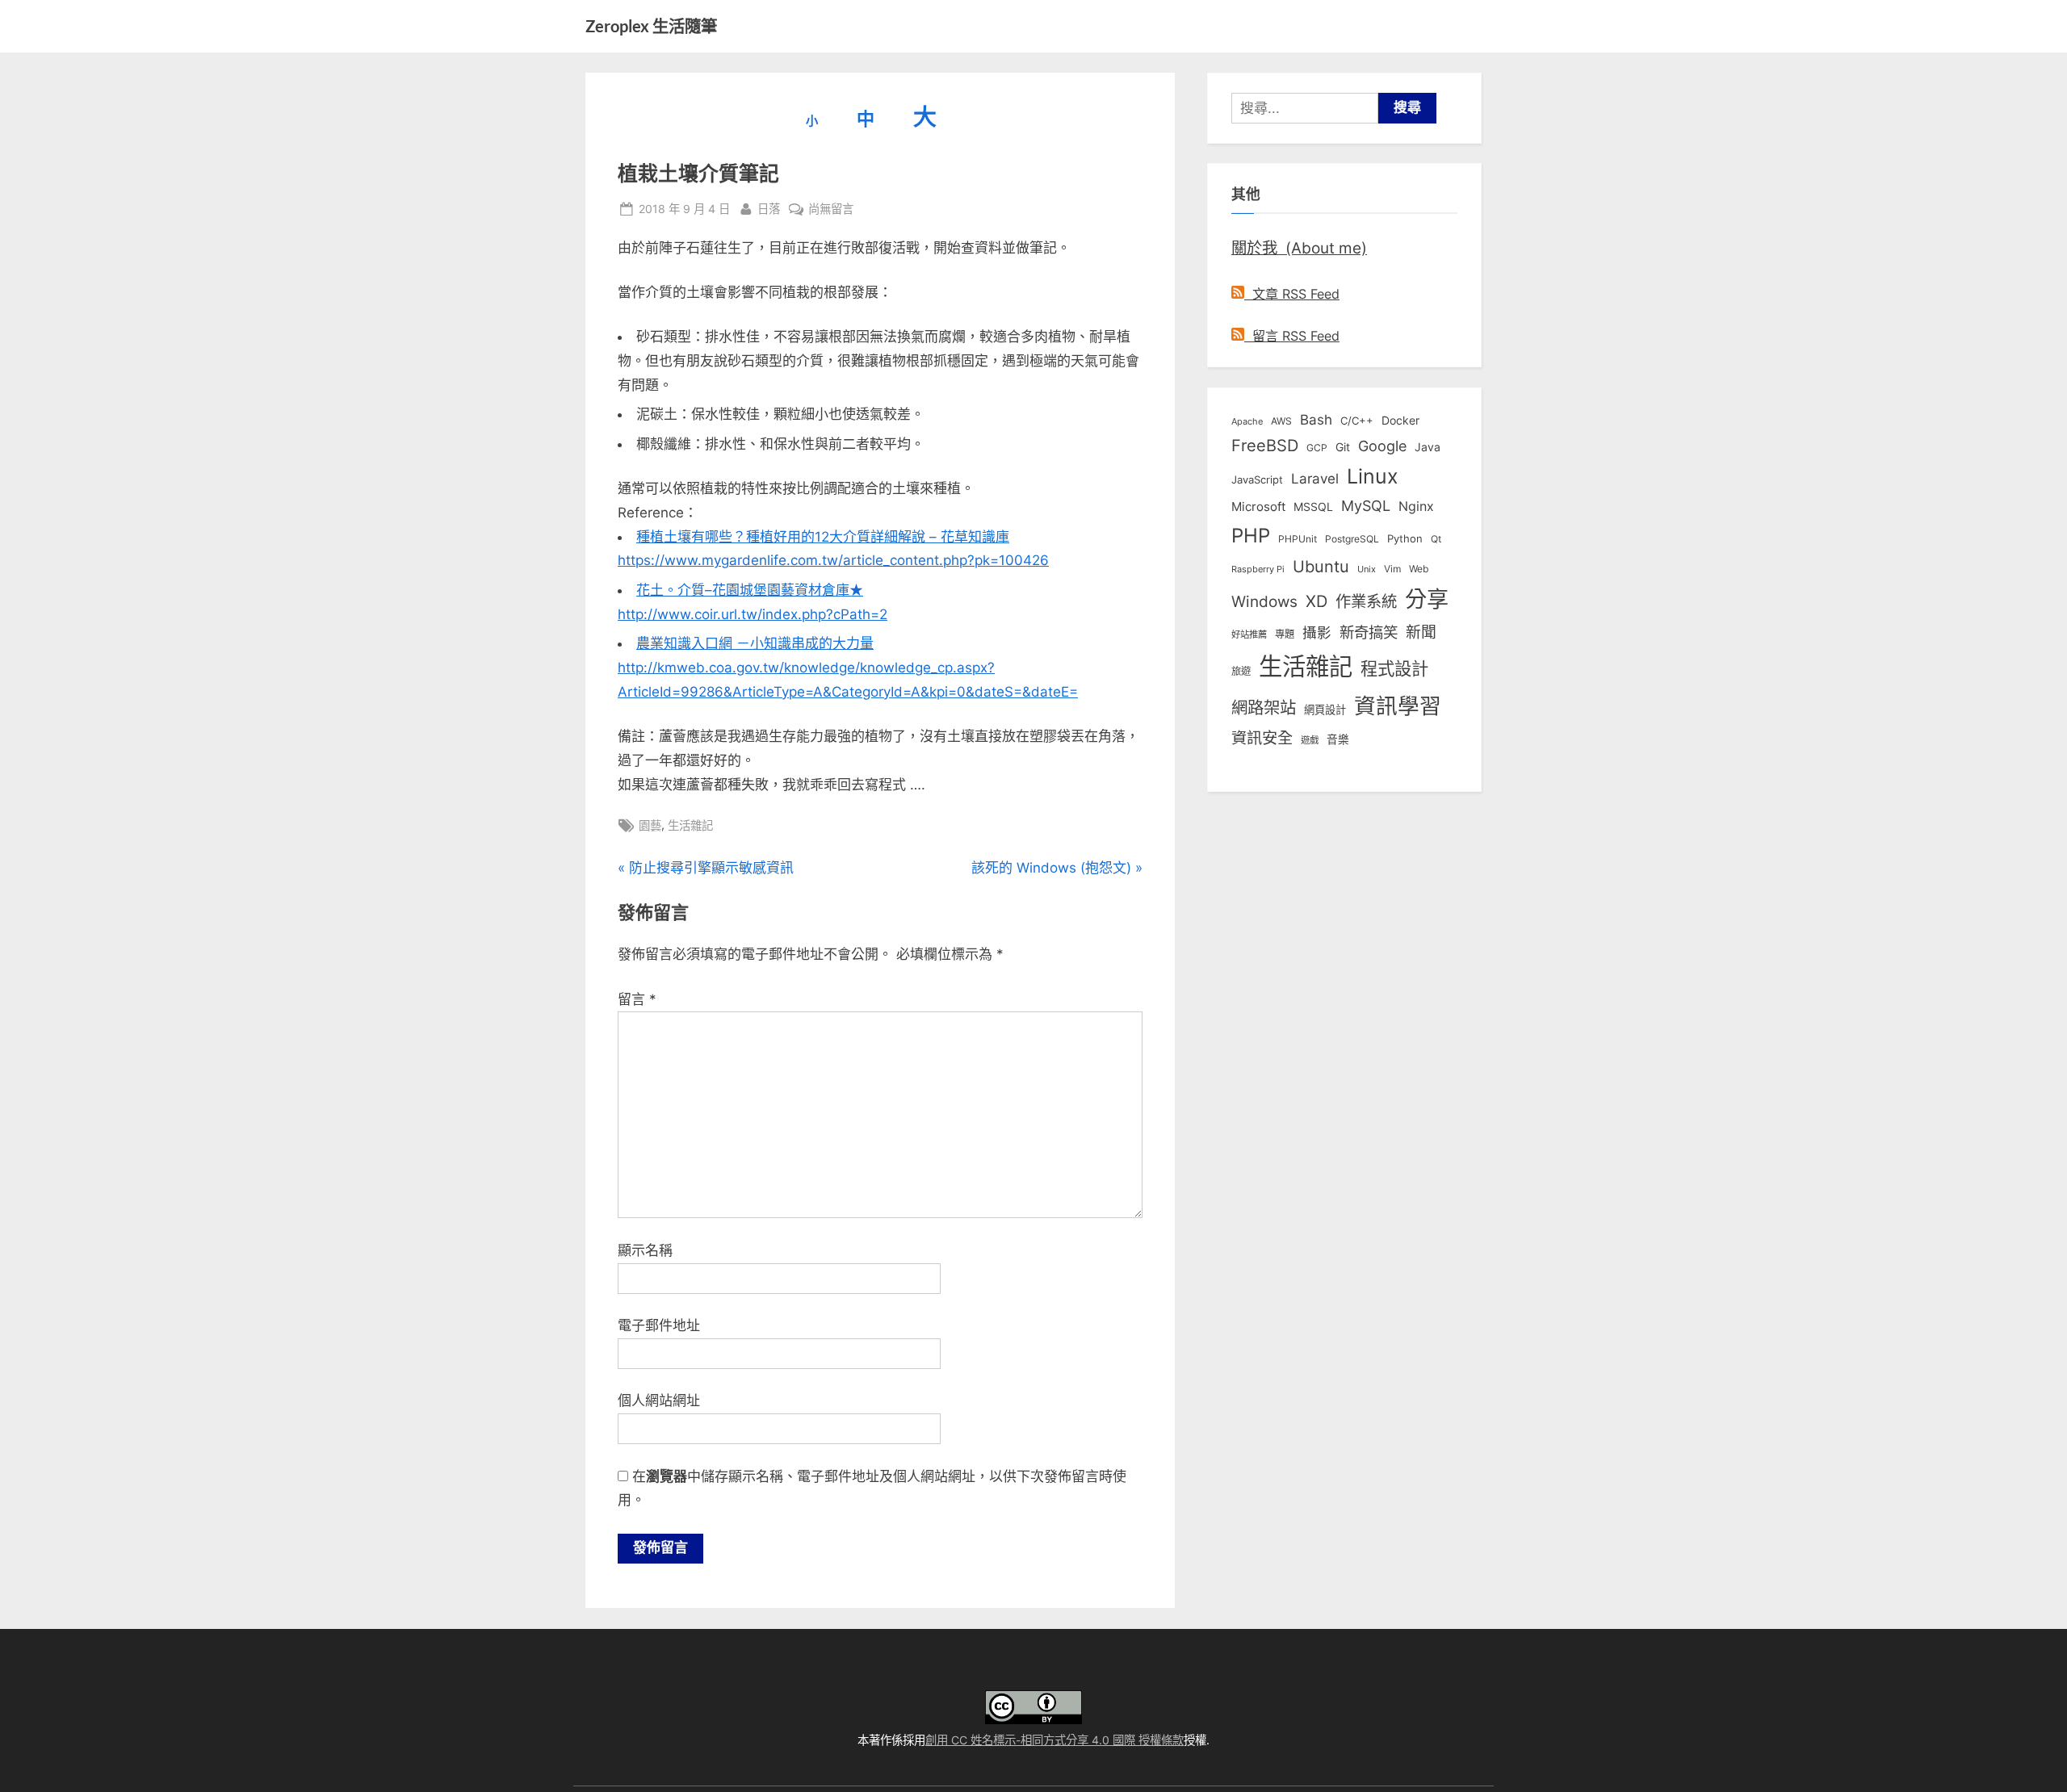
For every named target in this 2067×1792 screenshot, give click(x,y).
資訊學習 (1398, 705)
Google (1382, 446)
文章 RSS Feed (1292, 294)
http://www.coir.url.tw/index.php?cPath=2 (753, 614)
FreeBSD (1265, 446)
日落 (769, 208)
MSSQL (1313, 507)
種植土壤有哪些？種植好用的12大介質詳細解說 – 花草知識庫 (823, 537)
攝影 (1317, 632)
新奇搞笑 (1369, 632)
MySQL (1366, 506)
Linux (1373, 476)
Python (1405, 539)
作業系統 (1366, 601)
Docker (1400, 420)
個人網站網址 (659, 1401)
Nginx (1416, 507)
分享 (1427, 599)
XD (1317, 601)
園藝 (650, 825)
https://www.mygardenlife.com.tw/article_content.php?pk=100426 (833, 560)
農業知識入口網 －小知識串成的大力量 (755, 643)
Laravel (1315, 479)
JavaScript (1257, 479)
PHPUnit (1298, 539)
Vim (1392, 569)
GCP (1317, 448)
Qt (1436, 539)
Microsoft (1258, 507)
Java (1428, 447)
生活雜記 (690, 825)
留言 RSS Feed (1292, 336)
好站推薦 (1249, 634)
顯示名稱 (645, 1250)
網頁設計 (1325, 710)
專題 (1285, 634)
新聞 (1421, 632)
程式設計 (1394, 668)
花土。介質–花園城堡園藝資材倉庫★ (750, 590)
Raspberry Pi (1258, 569)
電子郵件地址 (659, 1325)
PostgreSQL (1352, 539)
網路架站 (1264, 708)
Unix (1367, 569)
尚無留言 (831, 210)
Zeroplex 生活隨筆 (651, 26)
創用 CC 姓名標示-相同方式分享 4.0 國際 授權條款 (1054, 1740)
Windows (1264, 601)
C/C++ (1357, 421)
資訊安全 (1262, 738)
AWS (1281, 421)
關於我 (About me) (1299, 248)
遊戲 (1310, 740)
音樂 (1338, 739)
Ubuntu (1321, 567)
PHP (1251, 536)
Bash (1316, 419)
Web (1419, 569)
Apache (1247, 421)
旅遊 (1241, 671)
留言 (637, 999)
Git (1343, 447)
